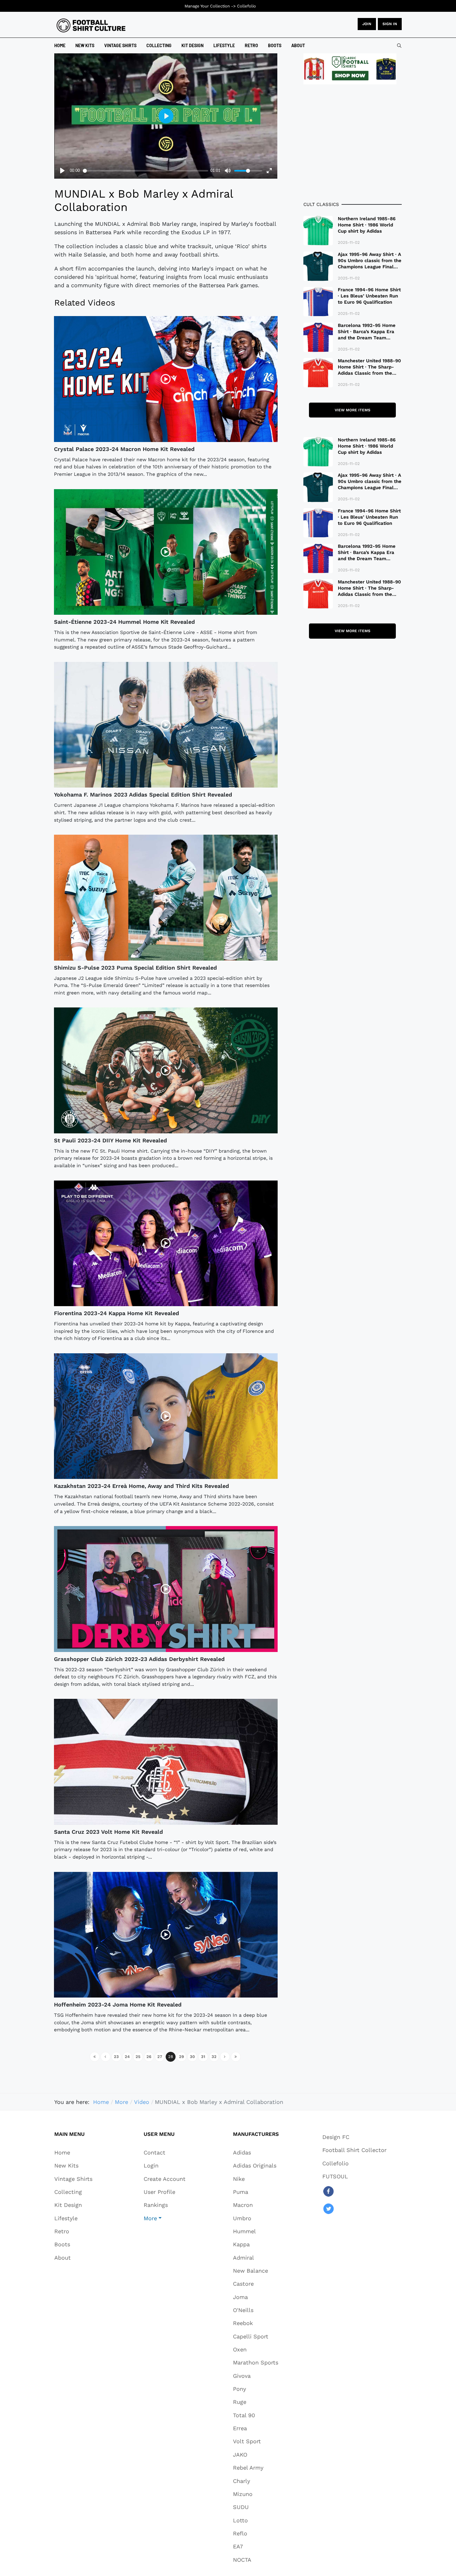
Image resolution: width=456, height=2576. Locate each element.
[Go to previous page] (105, 2057)
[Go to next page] (225, 2057)
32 (214, 2057)
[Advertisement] (353, 143)
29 (181, 2057)
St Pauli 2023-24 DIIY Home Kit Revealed (110, 1140)
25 (138, 2057)
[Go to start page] (95, 2057)
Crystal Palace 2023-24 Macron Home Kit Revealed (124, 449)
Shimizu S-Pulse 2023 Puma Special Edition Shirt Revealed (135, 968)
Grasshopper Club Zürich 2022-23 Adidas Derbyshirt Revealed (139, 1659)
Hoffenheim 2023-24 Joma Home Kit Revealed (118, 2005)
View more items (353, 410)
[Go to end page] (236, 2057)
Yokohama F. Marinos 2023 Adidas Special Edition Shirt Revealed (143, 795)
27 (160, 2057)
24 (127, 2057)
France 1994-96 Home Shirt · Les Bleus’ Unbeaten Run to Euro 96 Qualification (369, 296)
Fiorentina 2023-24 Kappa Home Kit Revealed (116, 1313)
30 (192, 2057)
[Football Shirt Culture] (91, 25)
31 (203, 2057)
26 (149, 2057)
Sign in (390, 24)
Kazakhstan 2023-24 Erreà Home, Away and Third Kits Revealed (141, 1486)
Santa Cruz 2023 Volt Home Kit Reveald (108, 1832)
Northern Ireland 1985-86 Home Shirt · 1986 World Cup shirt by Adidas (367, 225)
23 (116, 2057)
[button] (165, 2218)
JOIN (367, 24)
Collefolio (246, 6)
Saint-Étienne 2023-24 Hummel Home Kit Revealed (124, 622)
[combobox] (399, 46)
